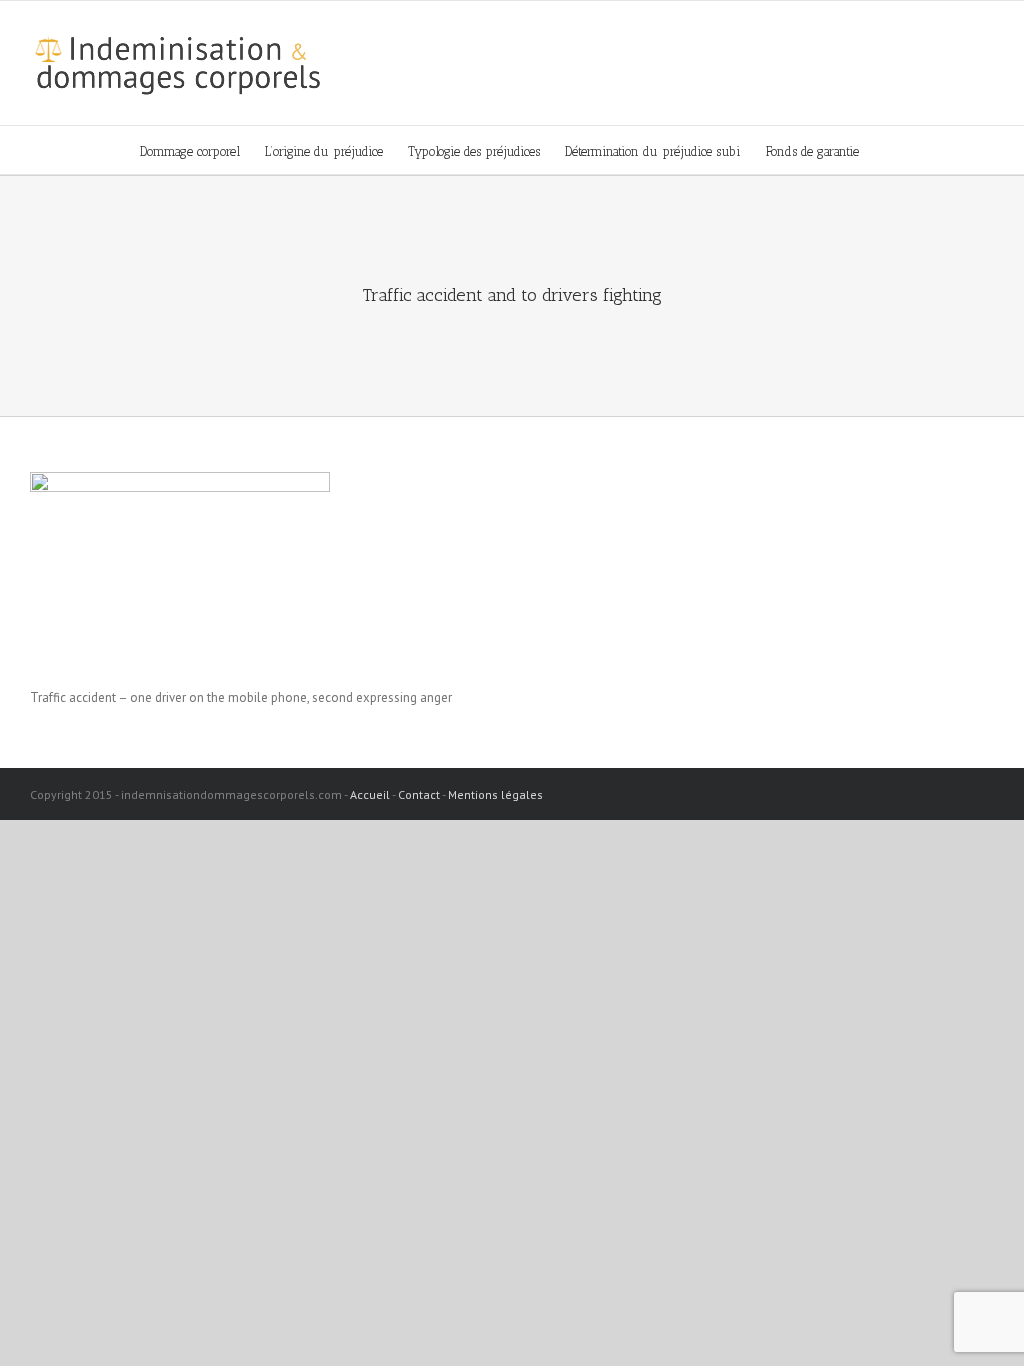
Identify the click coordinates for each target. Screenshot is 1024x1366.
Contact (419, 794)
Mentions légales (495, 794)
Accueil (370, 794)
